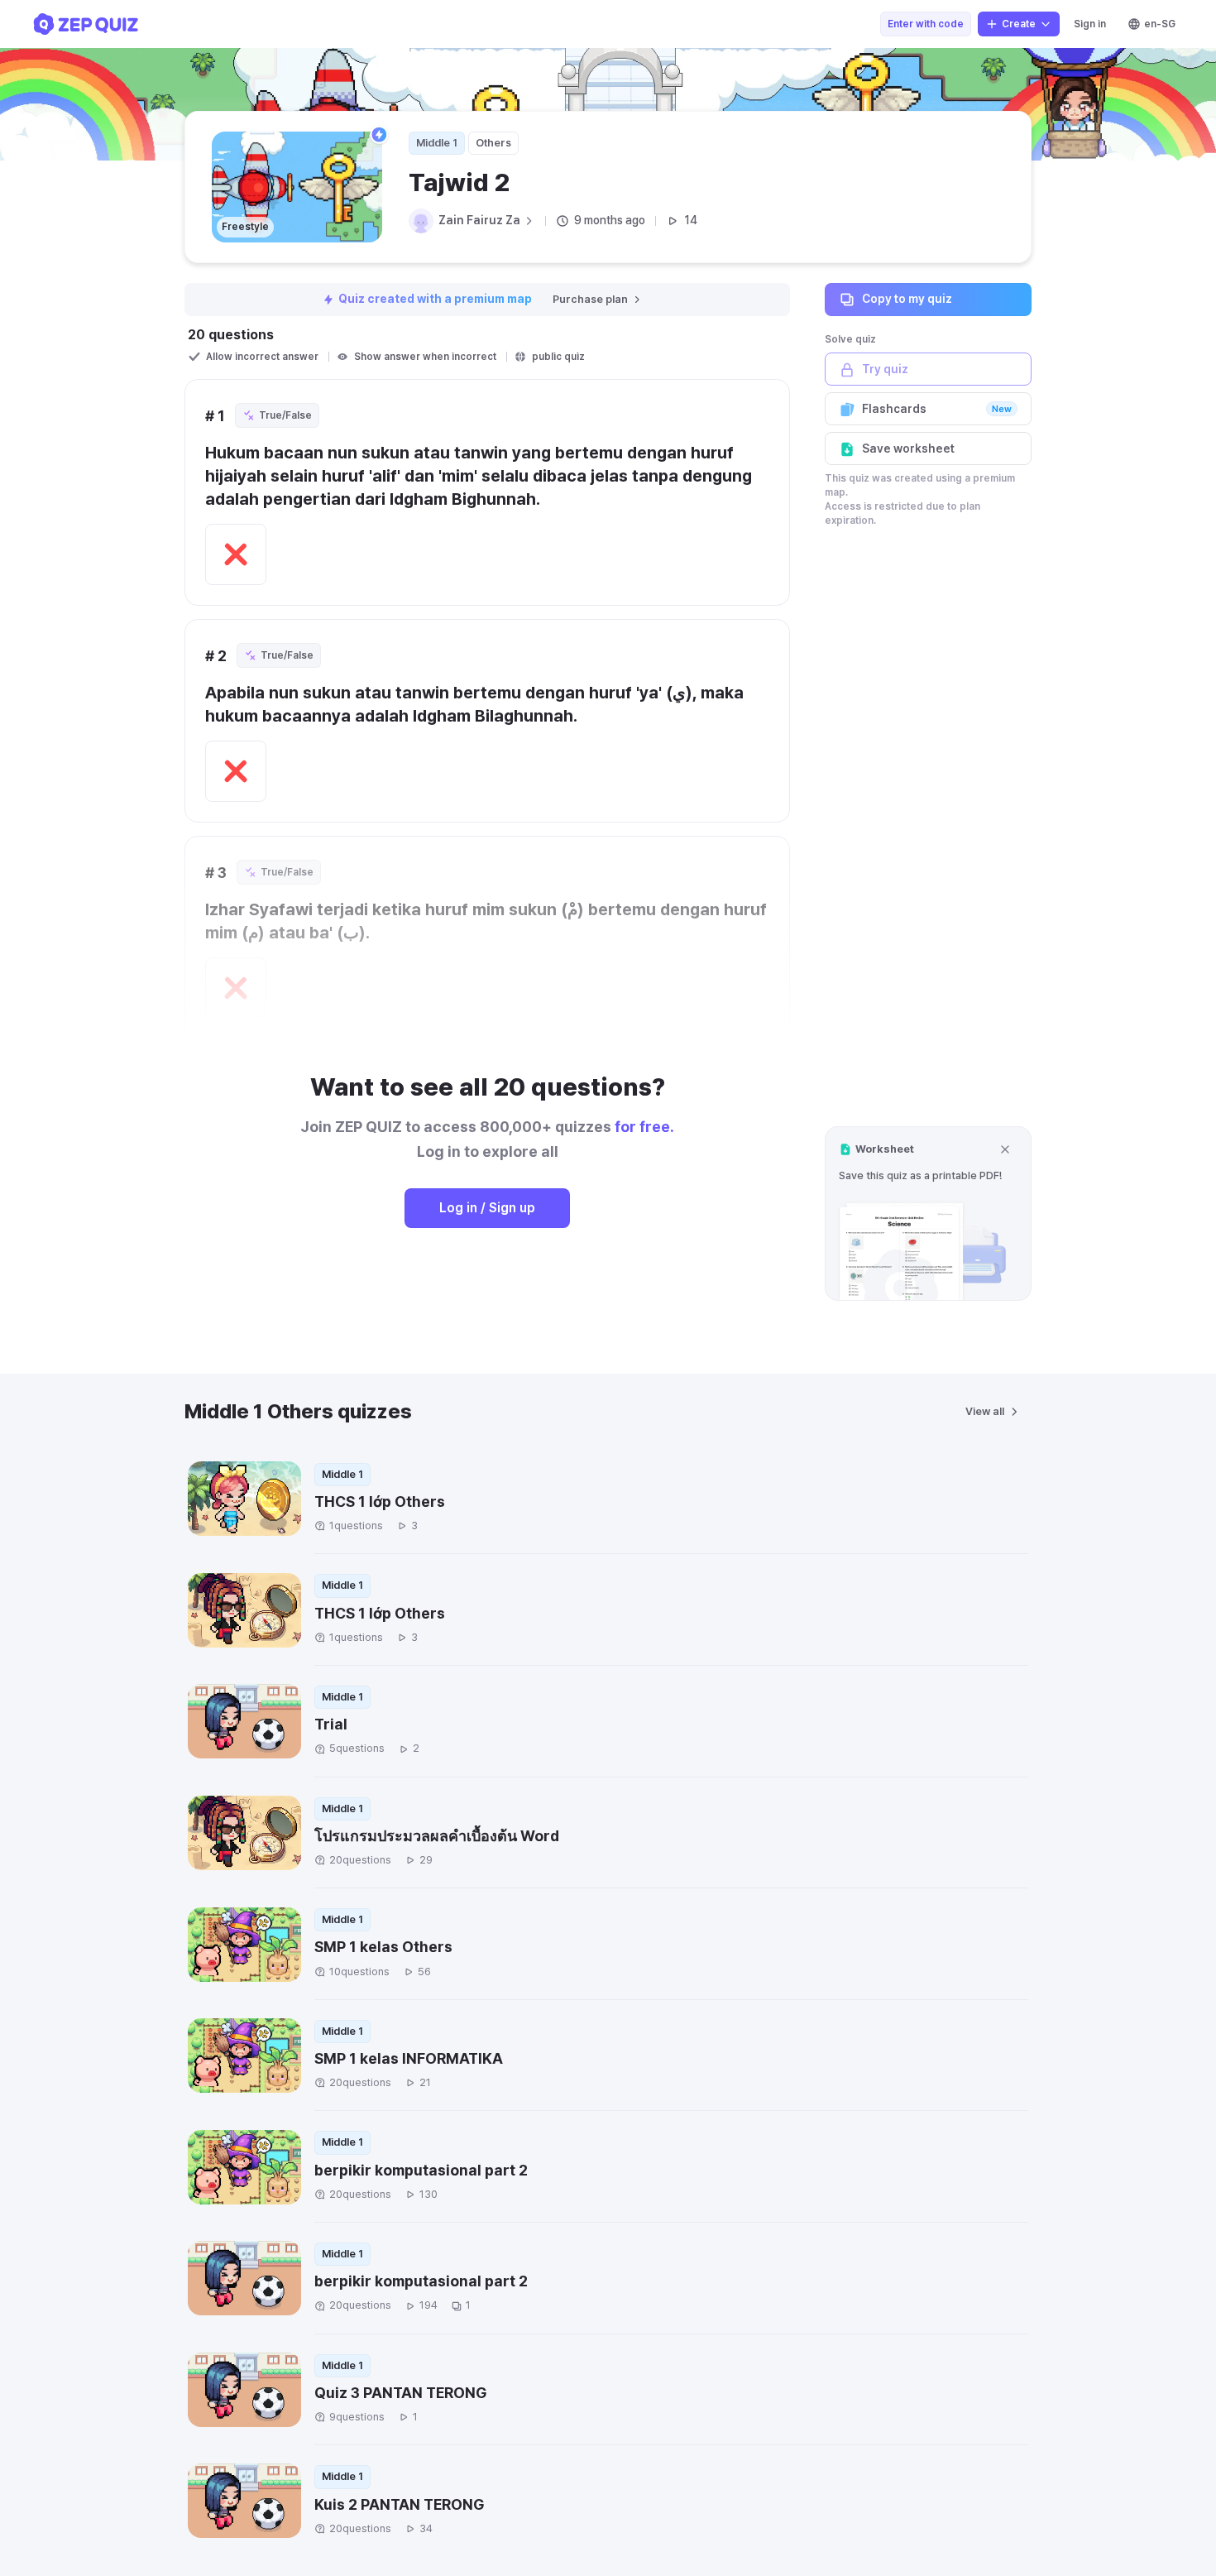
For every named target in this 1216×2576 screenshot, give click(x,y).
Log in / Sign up (487, 1208)
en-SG (1160, 24)
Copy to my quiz (907, 299)
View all (985, 1411)
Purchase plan (590, 299)
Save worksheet (908, 449)
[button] (928, 1214)
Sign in (1090, 24)
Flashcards (937, 409)
